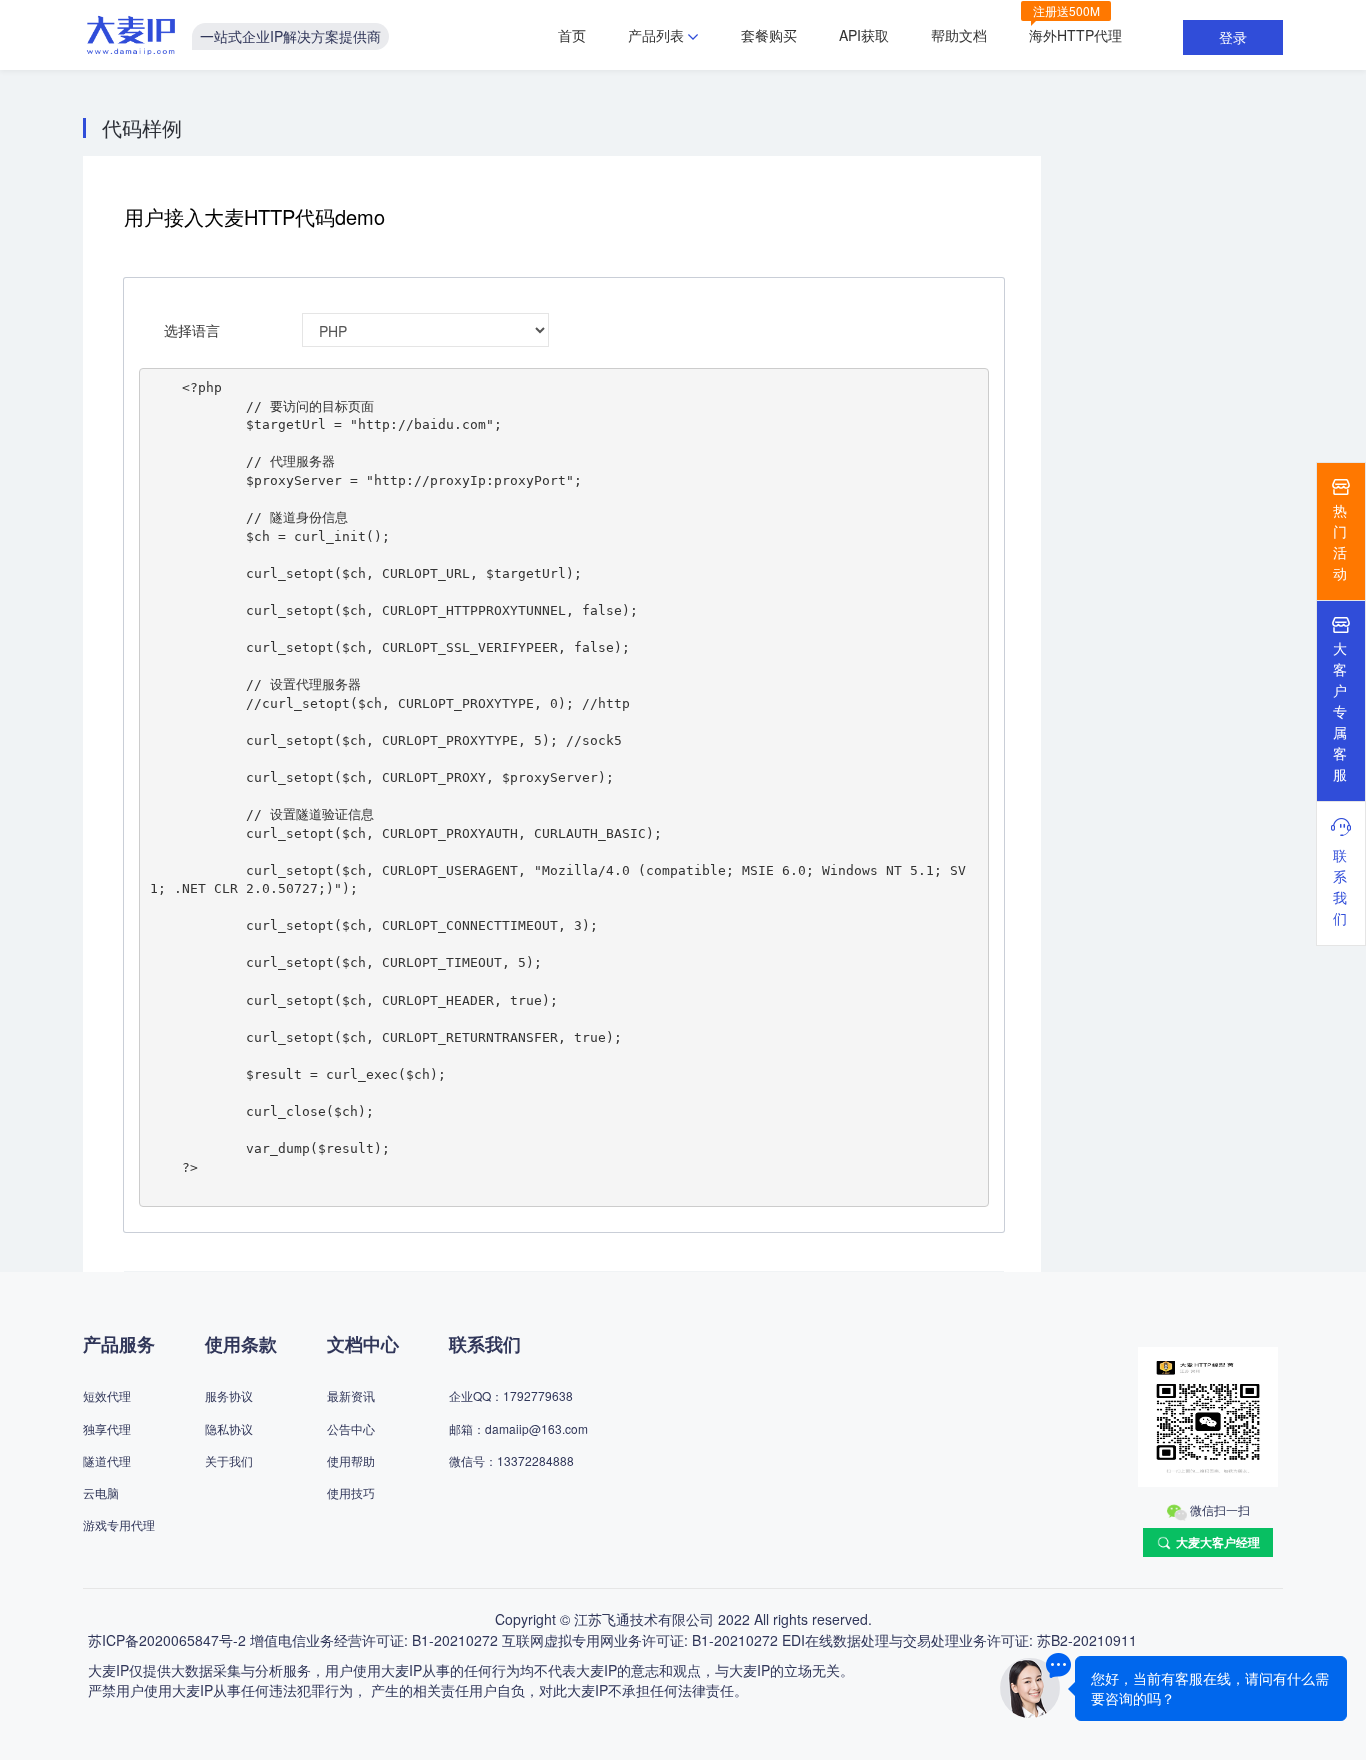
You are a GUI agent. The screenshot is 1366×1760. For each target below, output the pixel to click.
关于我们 (229, 1460)
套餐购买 (769, 35)
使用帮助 (351, 1460)
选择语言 (192, 330)
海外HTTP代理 (1075, 35)
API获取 (864, 35)
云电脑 (101, 1492)
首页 (572, 35)
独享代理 (107, 1428)
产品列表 (656, 35)
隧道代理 (107, 1460)
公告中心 (351, 1428)
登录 (1233, 37)
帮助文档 (959, 35)
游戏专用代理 (119, 1524)
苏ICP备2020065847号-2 (167, 1640)
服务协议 (229, 1395)
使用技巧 (351, 1492)
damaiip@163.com (536, 1428)
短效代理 (107, 1395)
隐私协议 (229, 1428)
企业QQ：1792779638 (511, 1395)
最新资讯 (351, 1395)
